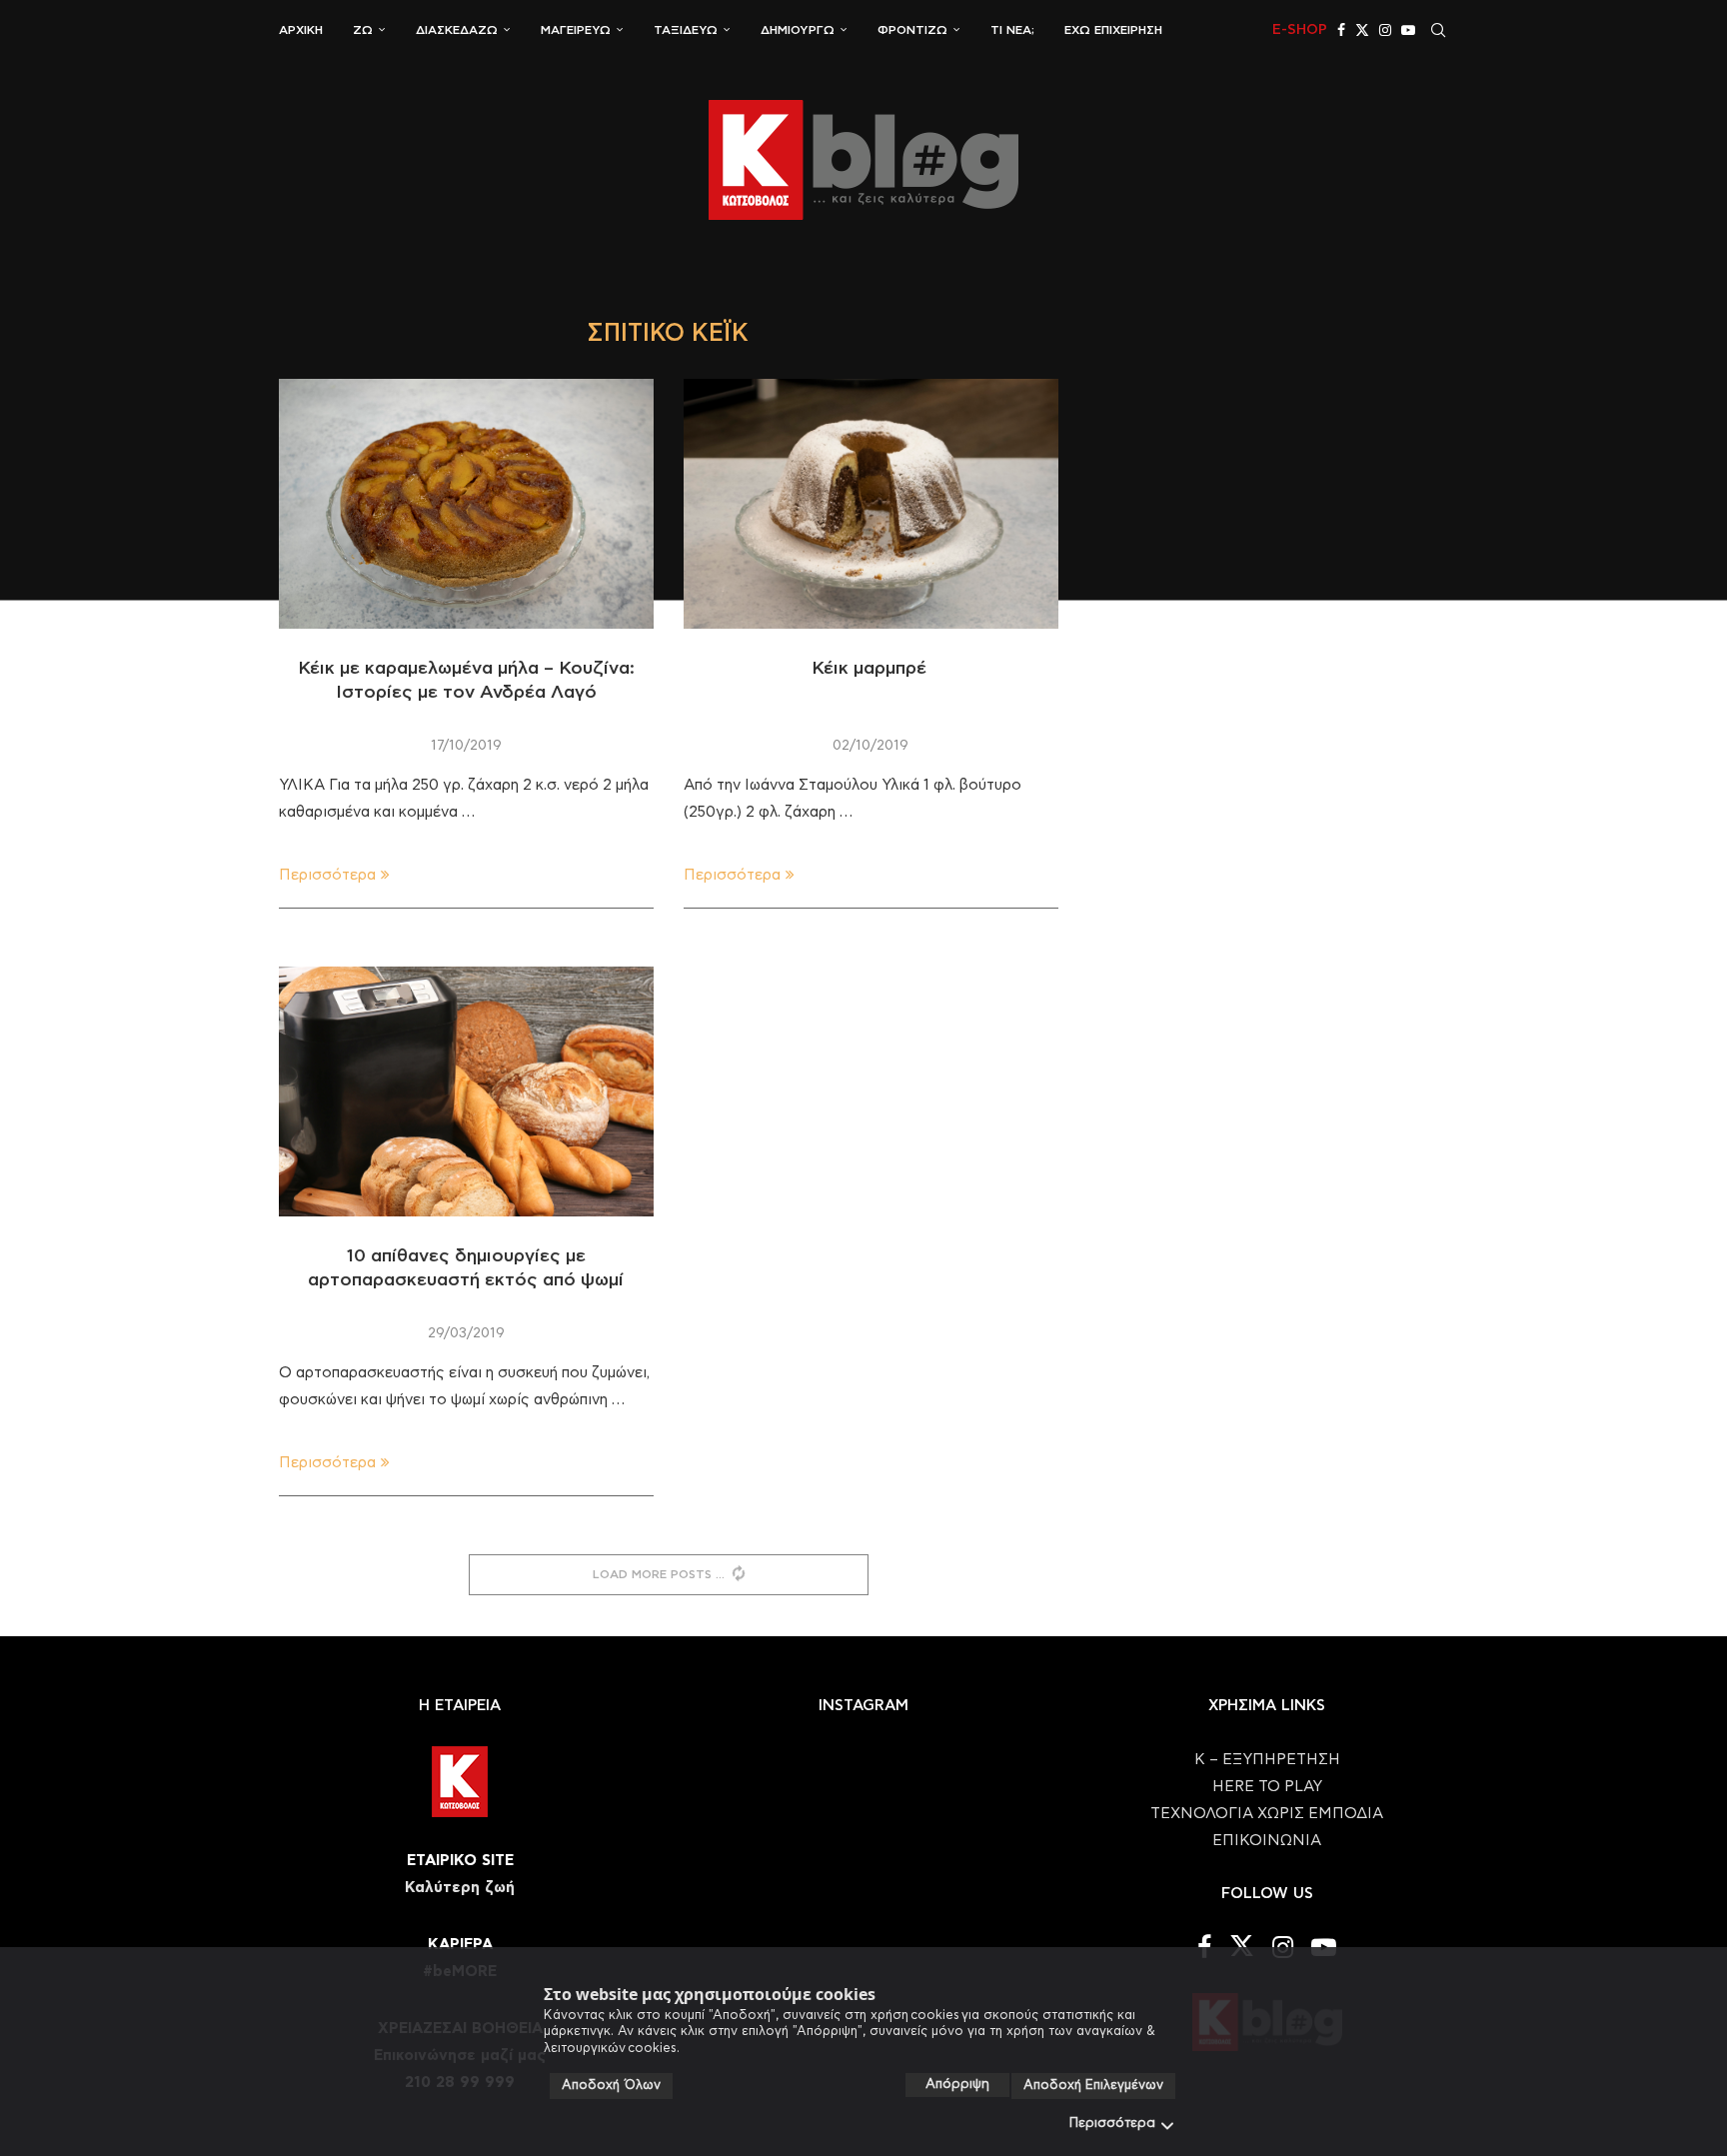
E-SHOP (1300, 30)
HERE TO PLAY (1267, 1787)
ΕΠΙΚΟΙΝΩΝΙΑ (1267, 1841)
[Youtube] (1408, 30)
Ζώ (363, 30)
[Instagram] (1385, 30)
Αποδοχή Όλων (611, 2086)
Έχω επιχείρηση (1113, 30)
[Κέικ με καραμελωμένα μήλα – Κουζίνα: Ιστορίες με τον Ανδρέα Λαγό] (466, 504)
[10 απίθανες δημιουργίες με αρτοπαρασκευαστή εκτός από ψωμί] (466, 1091)
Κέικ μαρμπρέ (870, 669)
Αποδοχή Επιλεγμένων (1093, 2086)
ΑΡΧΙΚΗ (301, 30)
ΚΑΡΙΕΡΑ (460, 1945)
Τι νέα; (1012, 30)
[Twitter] (1362, 30)
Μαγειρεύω (576, 30)
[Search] (1438, 30)
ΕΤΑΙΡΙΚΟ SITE (460, 1861)
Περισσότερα (1112, 2124)
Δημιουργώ (798, 30)
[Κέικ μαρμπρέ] (871, 504)
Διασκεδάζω (457, 30)
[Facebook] (1341, 30)
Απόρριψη (957, 2085)
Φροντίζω (912, 30)
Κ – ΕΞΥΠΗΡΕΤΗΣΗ (1267, 1760)
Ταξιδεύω (686, 30)
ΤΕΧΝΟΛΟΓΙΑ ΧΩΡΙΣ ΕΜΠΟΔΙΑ (1267, 1814)
